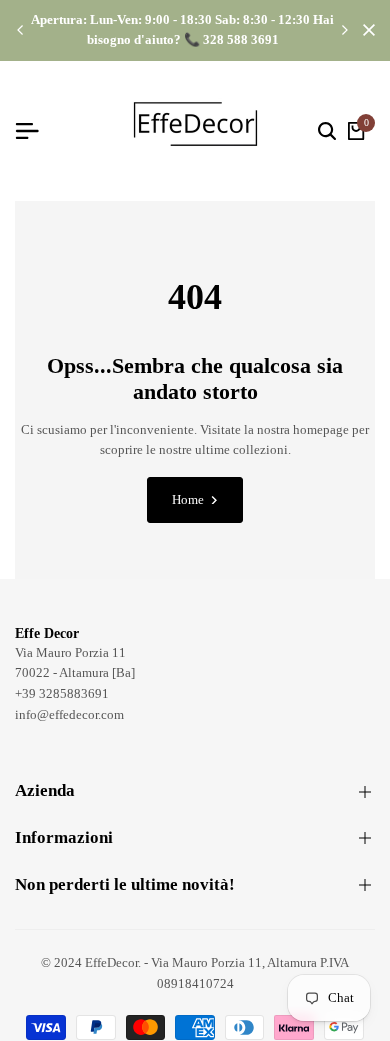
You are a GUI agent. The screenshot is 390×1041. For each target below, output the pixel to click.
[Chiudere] (365, 30)
